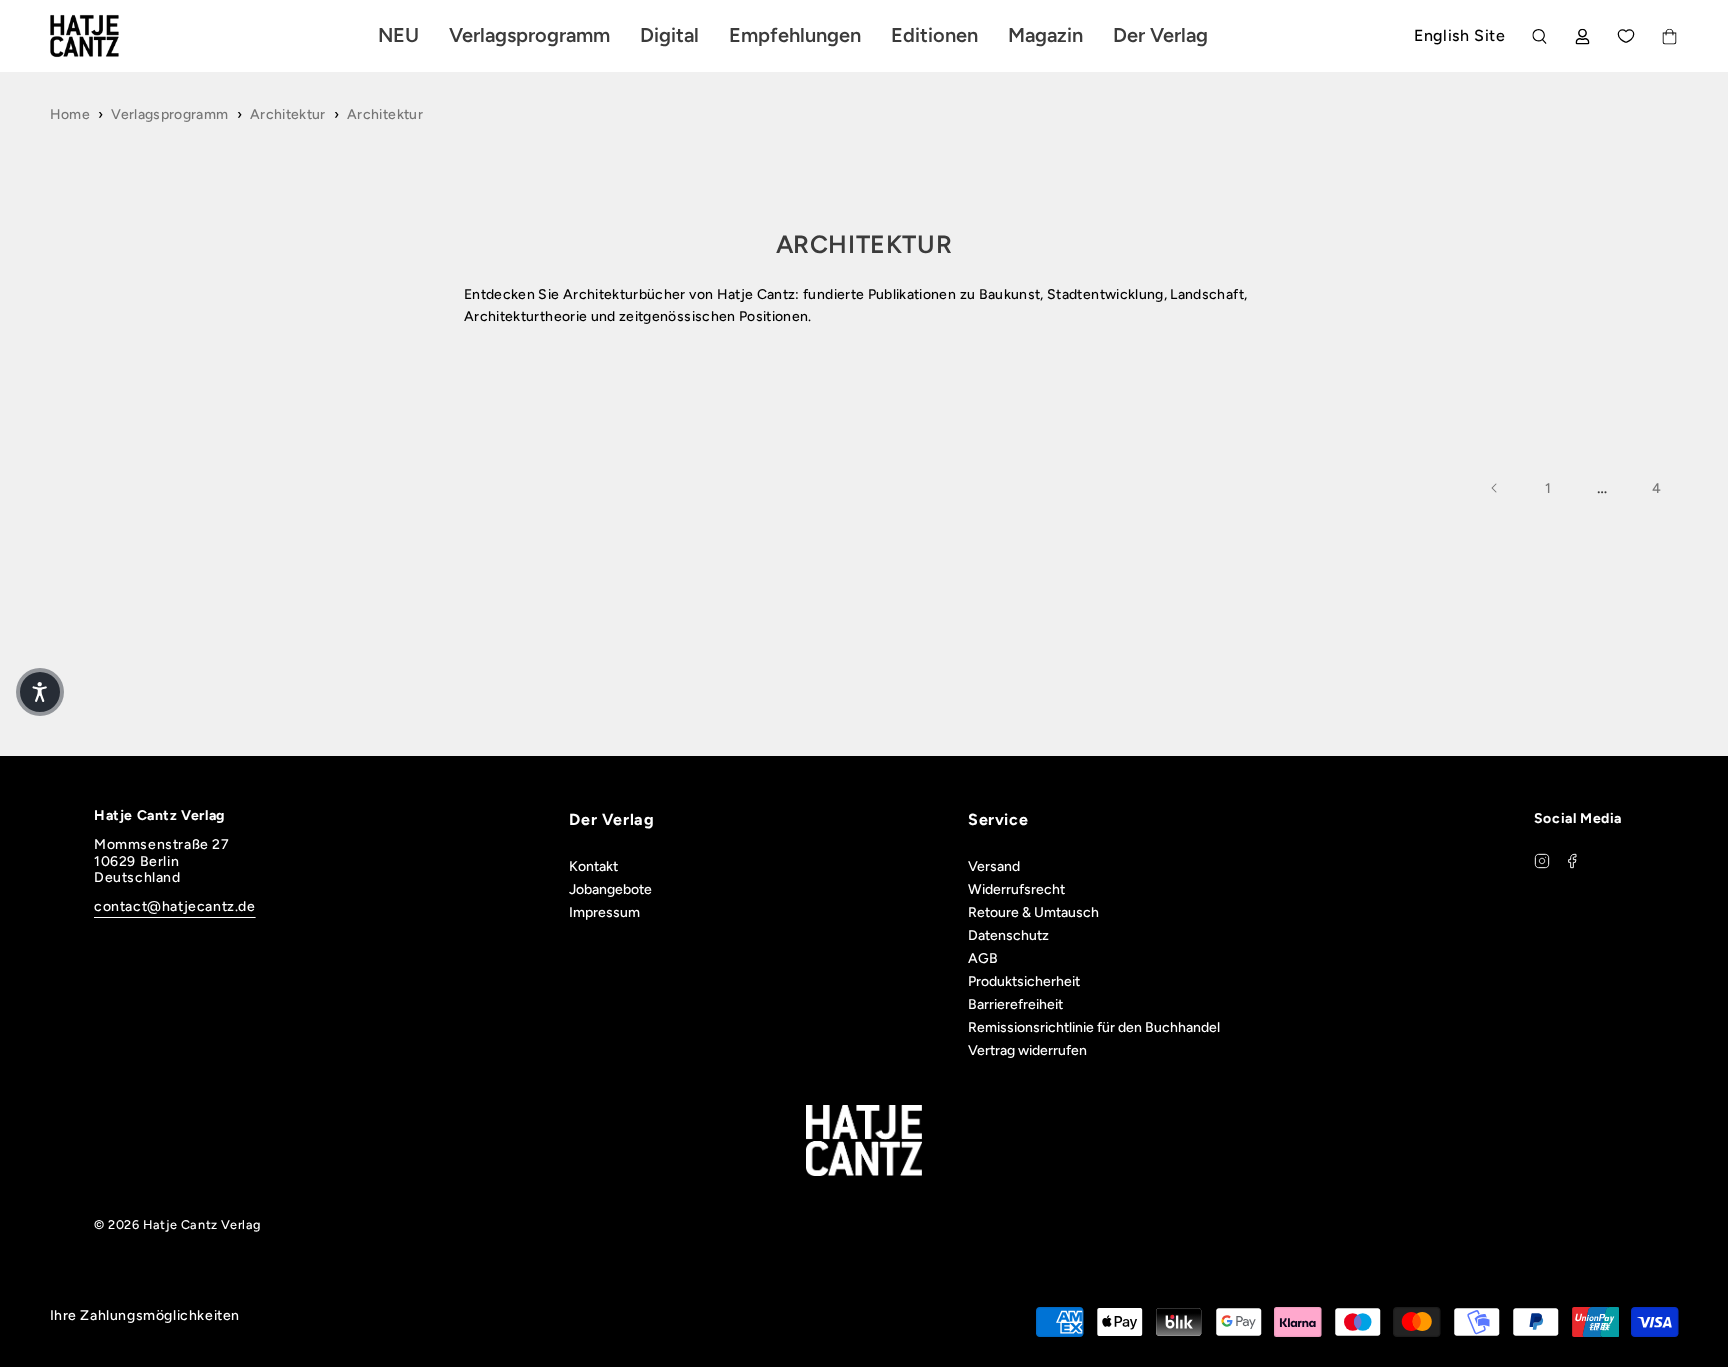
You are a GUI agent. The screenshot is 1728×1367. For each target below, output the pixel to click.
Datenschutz (1008, 935)
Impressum (604, 912)
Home (70, 114)
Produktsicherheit (1024, 981)
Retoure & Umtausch (1033, 912)
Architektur (288, 114)
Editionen (934, 35)
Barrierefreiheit (1015, 1004)
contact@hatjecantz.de (175, 906)
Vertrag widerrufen (1027, 1050)
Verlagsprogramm (169, 114)
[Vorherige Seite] (1495, 488)
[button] (40, 692)
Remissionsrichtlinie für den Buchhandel (1094, 1027)
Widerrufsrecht (1016, 889)
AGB (983, 958)
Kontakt (593, 866)
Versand (994, 866)
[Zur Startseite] (108, 36)
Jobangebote (610, 889)
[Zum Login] (1582, 36)
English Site (1459, 35)
